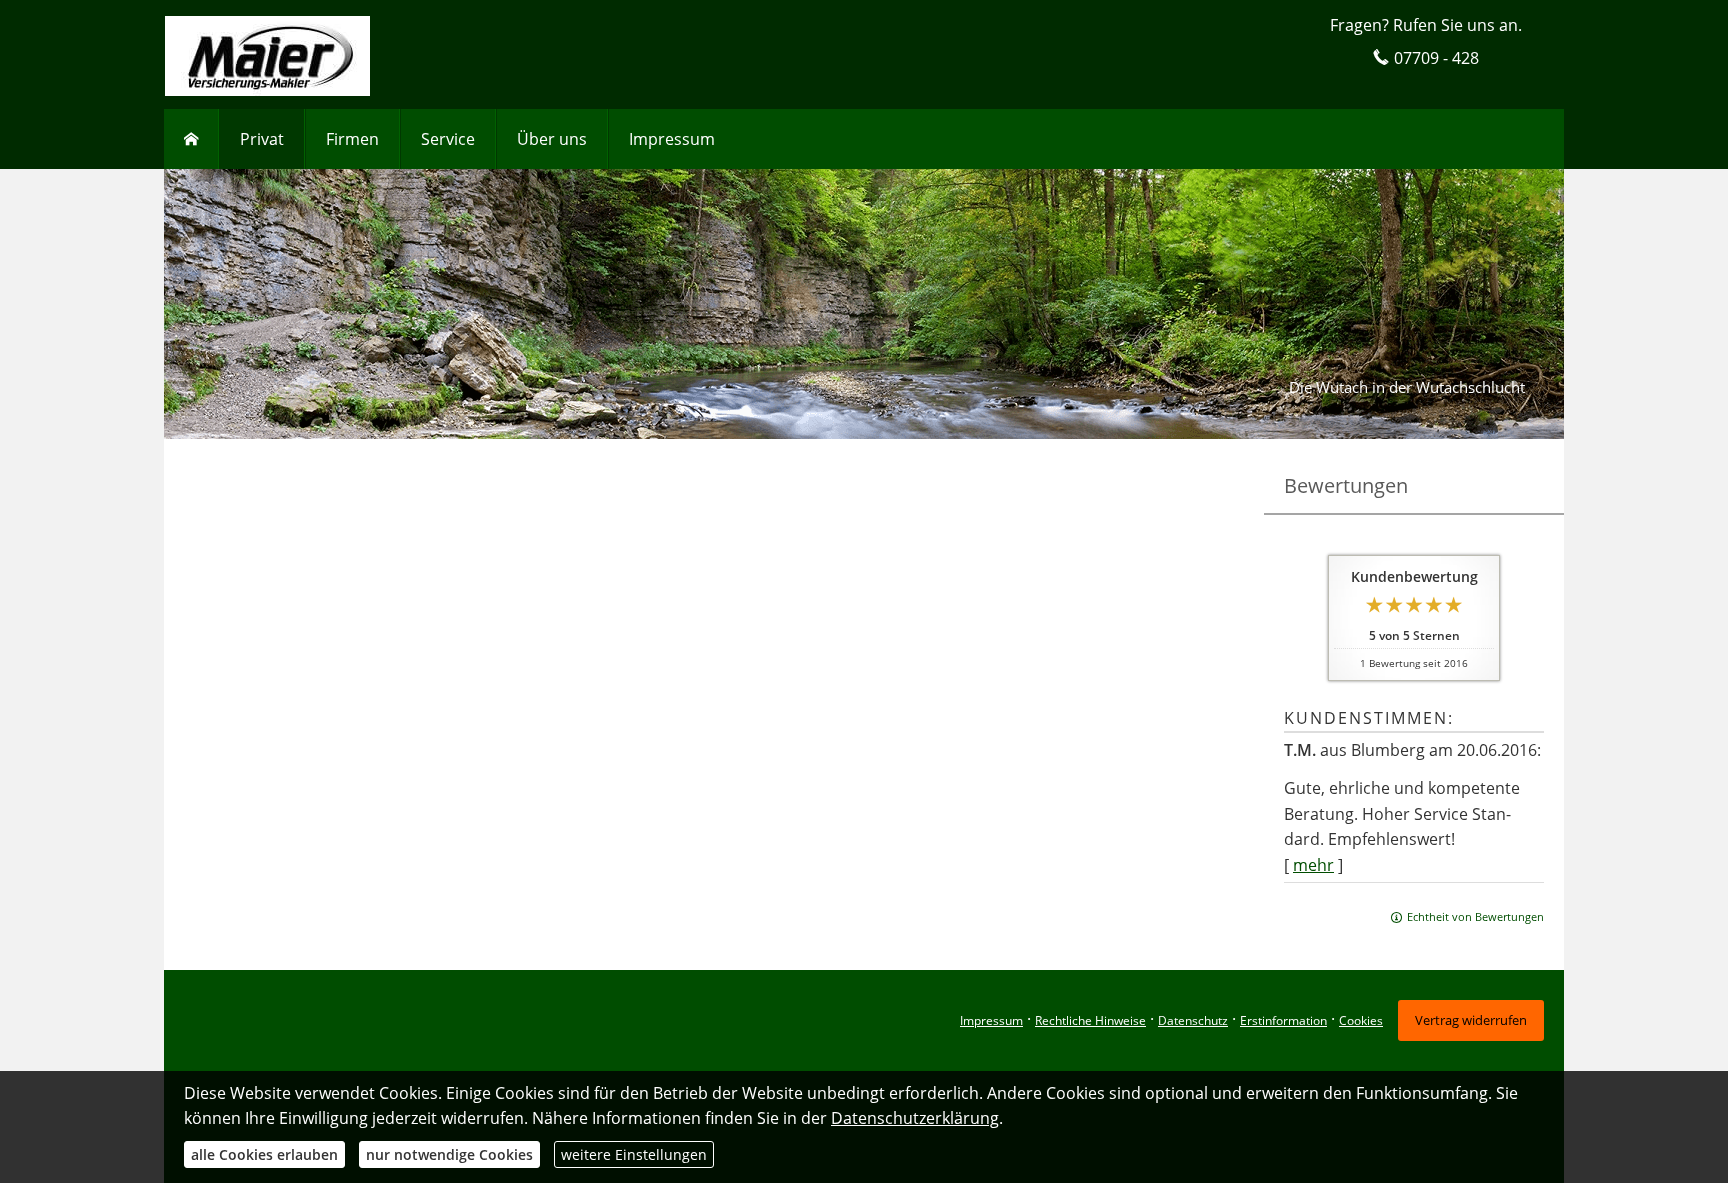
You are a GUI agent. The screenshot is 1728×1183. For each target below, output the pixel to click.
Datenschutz (1193, 1020)
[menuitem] (191, 139)
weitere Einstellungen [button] (634, 1154)
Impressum (991, 1020)
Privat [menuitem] (262, 139)
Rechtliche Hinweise (1090, 1020)
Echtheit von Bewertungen (1475, 916)
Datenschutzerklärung (915, 1118)
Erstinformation (1283, 1020)
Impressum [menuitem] (672, 139)
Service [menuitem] (448, 139)
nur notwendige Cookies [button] (449, 1154)
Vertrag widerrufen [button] (1471, 1020)
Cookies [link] (1361, 1020)
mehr (1313, 865)
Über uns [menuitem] (552, 139)
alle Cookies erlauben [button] (264, 1154)
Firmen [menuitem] (352, 139)
